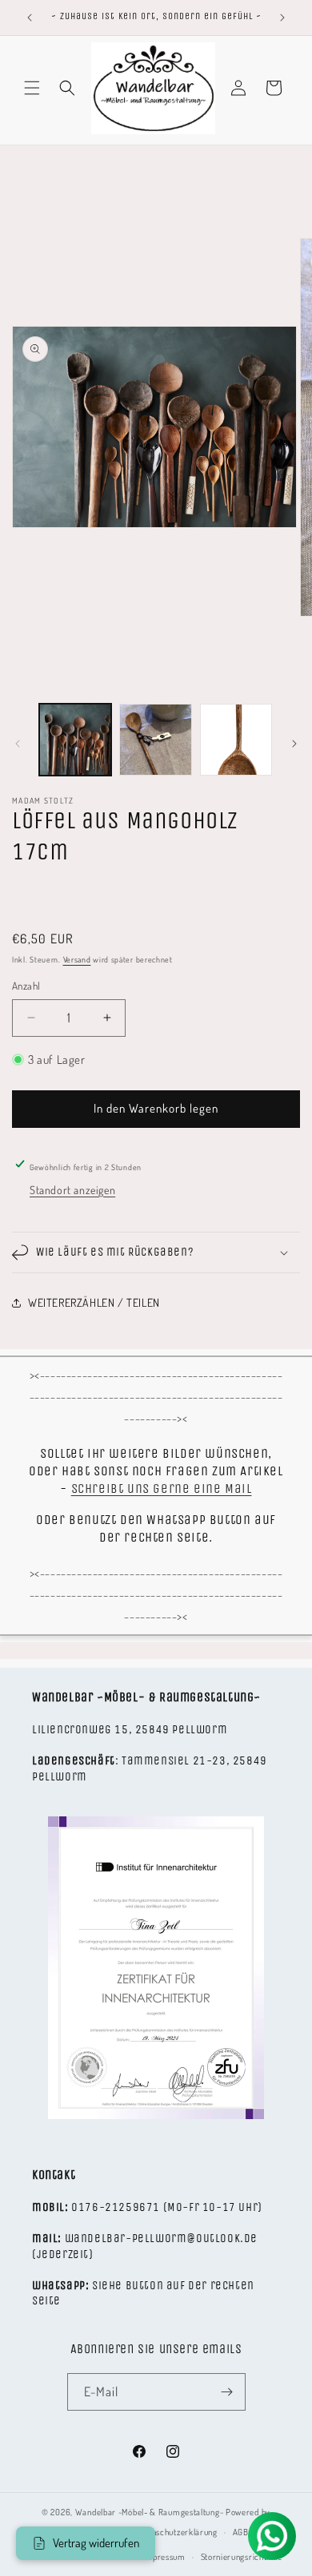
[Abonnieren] (227, 2392)
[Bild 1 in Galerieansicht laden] (75, 740)
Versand (77, 959)
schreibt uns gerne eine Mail (162, 1488)
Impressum (164, 2557)
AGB (241, 2532)
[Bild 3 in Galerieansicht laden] (236, 740)
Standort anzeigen (72, 1190)
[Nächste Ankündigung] (282, 18)
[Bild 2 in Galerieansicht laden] (155, 740)
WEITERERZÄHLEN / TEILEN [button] (94, 1302)
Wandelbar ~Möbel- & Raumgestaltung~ (150, 2512)
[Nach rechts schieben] (294, 744)
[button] (32, 88)
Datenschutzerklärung (176, 2532)
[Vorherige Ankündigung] (30, 18)
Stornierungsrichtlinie (242, 2557)
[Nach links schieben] (18, 744)
